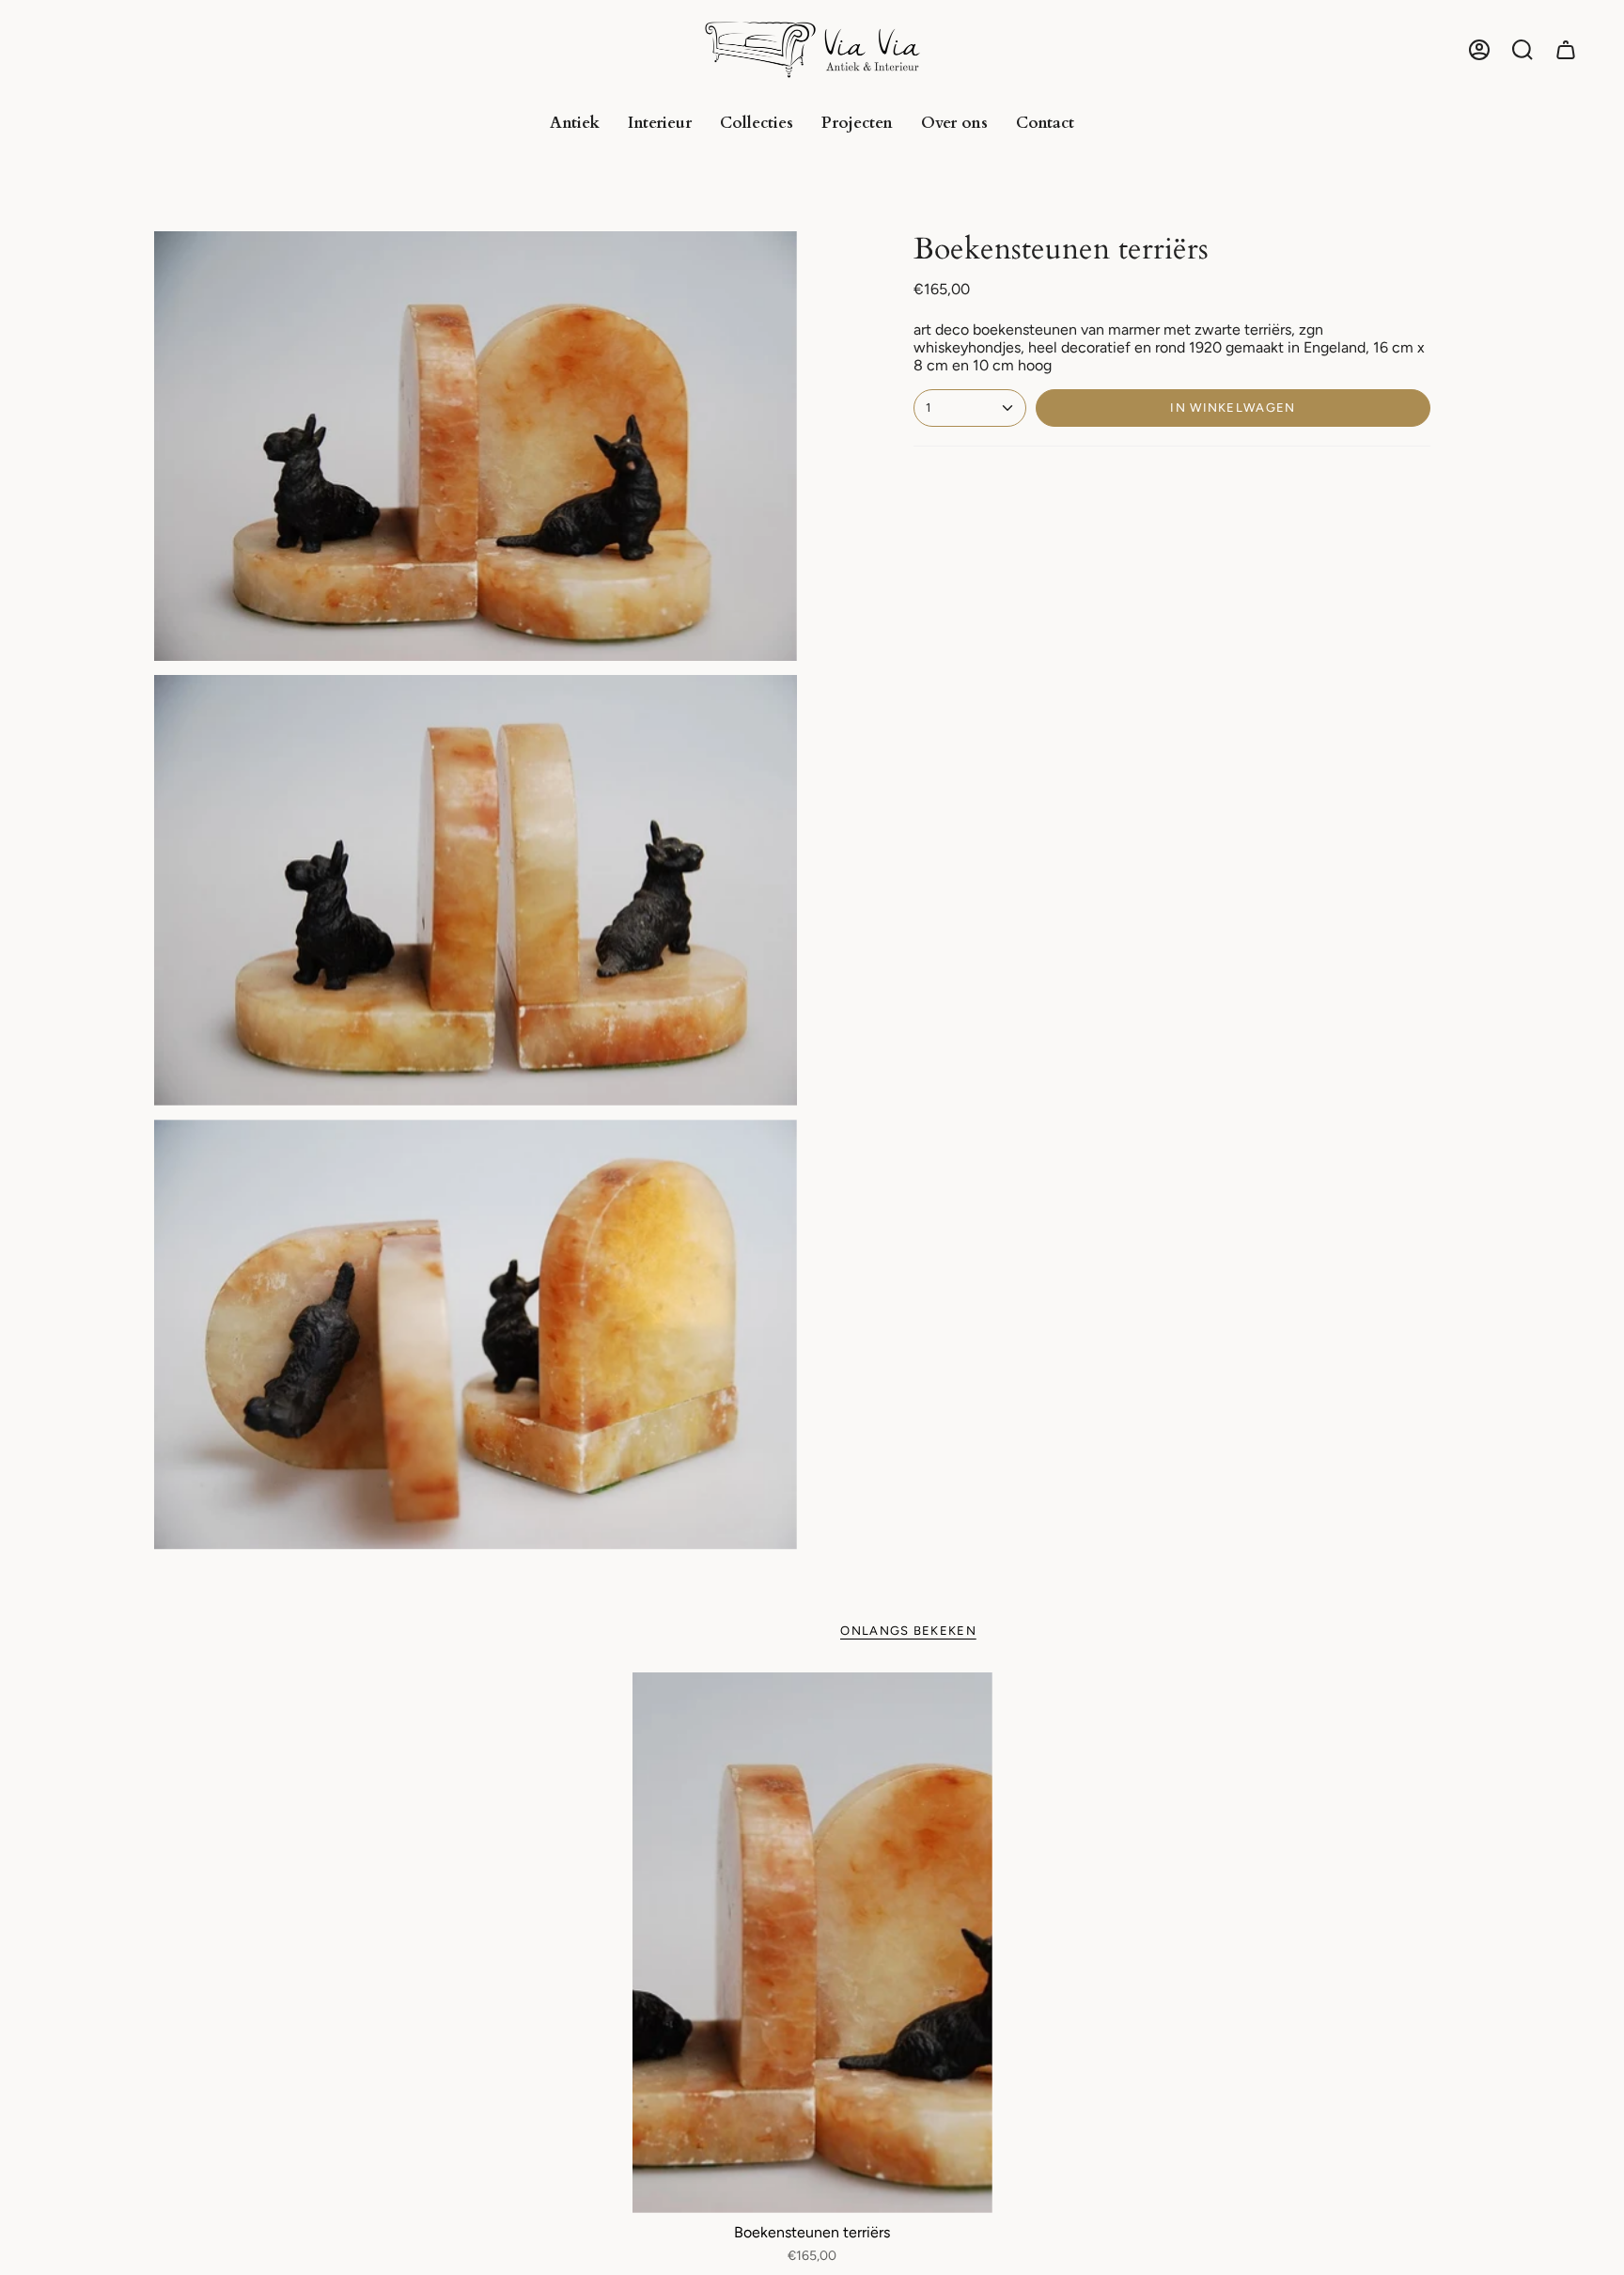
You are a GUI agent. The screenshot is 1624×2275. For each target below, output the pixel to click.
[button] (1522, 50)
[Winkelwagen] (1566, 50)
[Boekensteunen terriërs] (812, 1943)
